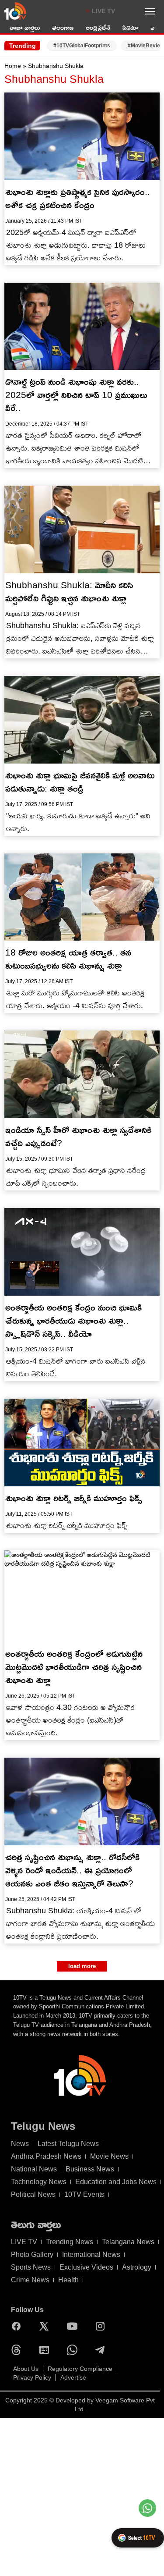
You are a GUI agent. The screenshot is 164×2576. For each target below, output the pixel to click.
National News (34, 2169)
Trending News (70, 2242)
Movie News (109, 2156)
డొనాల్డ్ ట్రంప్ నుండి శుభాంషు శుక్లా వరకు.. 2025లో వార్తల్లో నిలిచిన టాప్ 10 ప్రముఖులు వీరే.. (76, 395)
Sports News (31, 2267)
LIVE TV (103, 11)
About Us (26, 2369)
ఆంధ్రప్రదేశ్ (98, 27)
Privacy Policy (32, 2377)
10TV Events (84, 2194)
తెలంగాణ (63, 27)
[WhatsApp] (74, 2350)
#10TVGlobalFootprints (82, 46)
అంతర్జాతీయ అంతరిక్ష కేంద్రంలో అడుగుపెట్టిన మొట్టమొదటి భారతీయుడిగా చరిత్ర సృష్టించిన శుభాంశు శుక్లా (74, 1667)
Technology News (39, 2182)
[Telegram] (102, 2350)
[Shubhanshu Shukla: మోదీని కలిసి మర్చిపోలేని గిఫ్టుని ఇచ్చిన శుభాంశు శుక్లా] (82, 529)
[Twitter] (46, 2326)
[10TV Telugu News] (15, 11)
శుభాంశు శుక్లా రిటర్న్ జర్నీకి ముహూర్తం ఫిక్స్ (74, 1498)
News (20, 2144)
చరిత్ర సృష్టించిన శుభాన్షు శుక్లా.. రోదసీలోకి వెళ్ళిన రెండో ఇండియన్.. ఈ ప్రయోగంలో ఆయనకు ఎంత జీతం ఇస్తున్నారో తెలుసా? (72, 1870)
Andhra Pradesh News (46, 2156)
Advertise (73, 2377)
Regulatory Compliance (80, 2369)
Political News (33, 2194)
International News (91, 2254)
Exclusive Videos (86, 2267)
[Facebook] (18, 2326)
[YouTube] (74, 2326)
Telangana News (128, 2242)
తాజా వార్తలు (25, 27)
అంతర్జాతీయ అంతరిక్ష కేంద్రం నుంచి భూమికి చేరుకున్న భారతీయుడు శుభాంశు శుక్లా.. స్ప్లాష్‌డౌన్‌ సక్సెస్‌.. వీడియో (73, 1320)
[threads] (18, 2350)
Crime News (30, 2280)
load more (82, 1966)
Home (13, 66)
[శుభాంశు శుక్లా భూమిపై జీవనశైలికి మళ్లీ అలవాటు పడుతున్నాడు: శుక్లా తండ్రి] (82, 720)
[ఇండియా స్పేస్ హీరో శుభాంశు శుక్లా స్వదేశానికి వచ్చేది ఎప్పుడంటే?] (82, 1074)
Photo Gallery (32, 2254)
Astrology (137, 2267)
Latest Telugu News (68, 2144)
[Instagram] (102, 2326)
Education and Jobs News (116, 2182)
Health (68, 2280)
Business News (90, 2169)
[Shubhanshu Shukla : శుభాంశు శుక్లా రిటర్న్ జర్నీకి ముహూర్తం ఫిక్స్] (82, 1443)
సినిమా (130, 27)
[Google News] (46, 2350)
